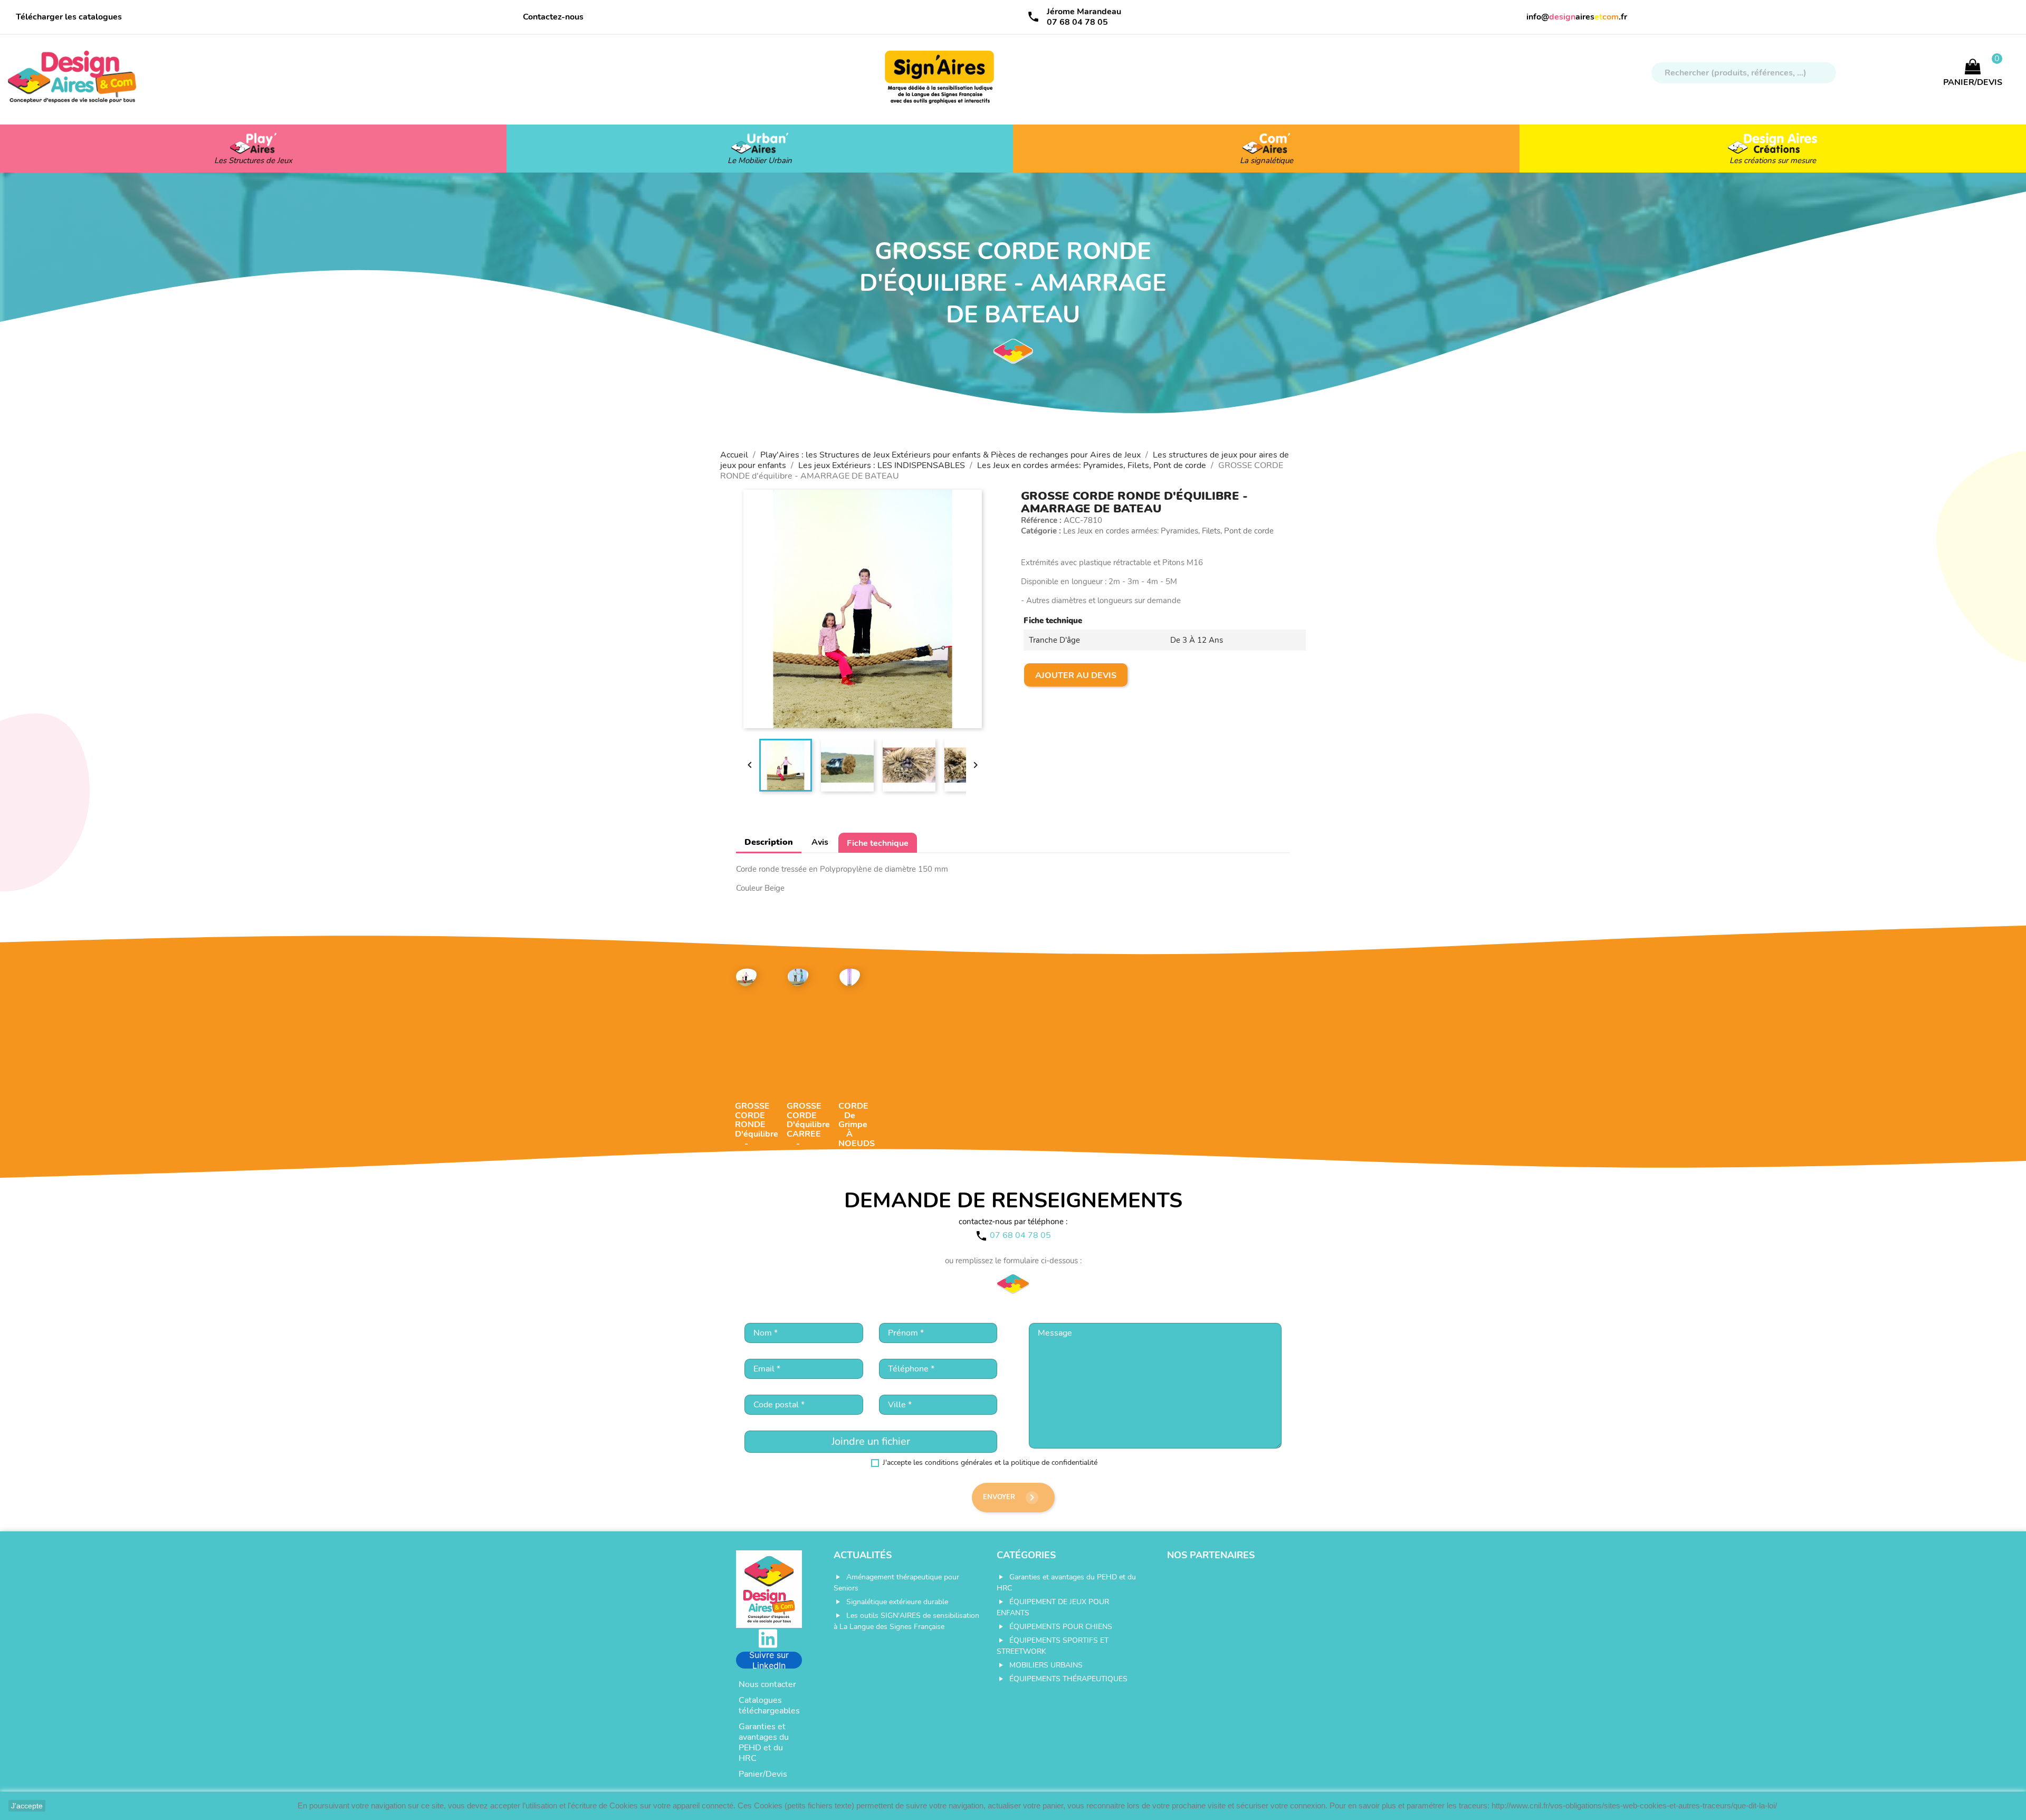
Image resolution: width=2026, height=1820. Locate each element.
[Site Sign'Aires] (940, 82)
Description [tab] (769, 842)
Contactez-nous (553, 17)
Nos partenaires (1211, 1555)
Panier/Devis (763, 1774)
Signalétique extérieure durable (897, 1602)
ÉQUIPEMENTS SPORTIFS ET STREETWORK (1053, 1646)
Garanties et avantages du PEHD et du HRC (764, 1742)
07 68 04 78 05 (1077, 22)
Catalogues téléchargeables (769, 1705)
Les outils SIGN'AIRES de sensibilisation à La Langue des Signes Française (906, 1621)
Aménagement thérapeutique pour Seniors (896, 1583)
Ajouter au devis (1076, 675)
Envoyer (1011, 1498)
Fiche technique (878, 843)
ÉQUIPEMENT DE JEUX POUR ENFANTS (1053, 1607)
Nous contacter (767, 1684)
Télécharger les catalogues (69, 17)
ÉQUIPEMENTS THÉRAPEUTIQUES (1068, 1679)
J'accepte (27, 1806)
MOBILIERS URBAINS (1046, 1665)
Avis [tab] (820, 842)
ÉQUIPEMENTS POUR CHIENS (1061, 1627)
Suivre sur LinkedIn (769, 1660)
